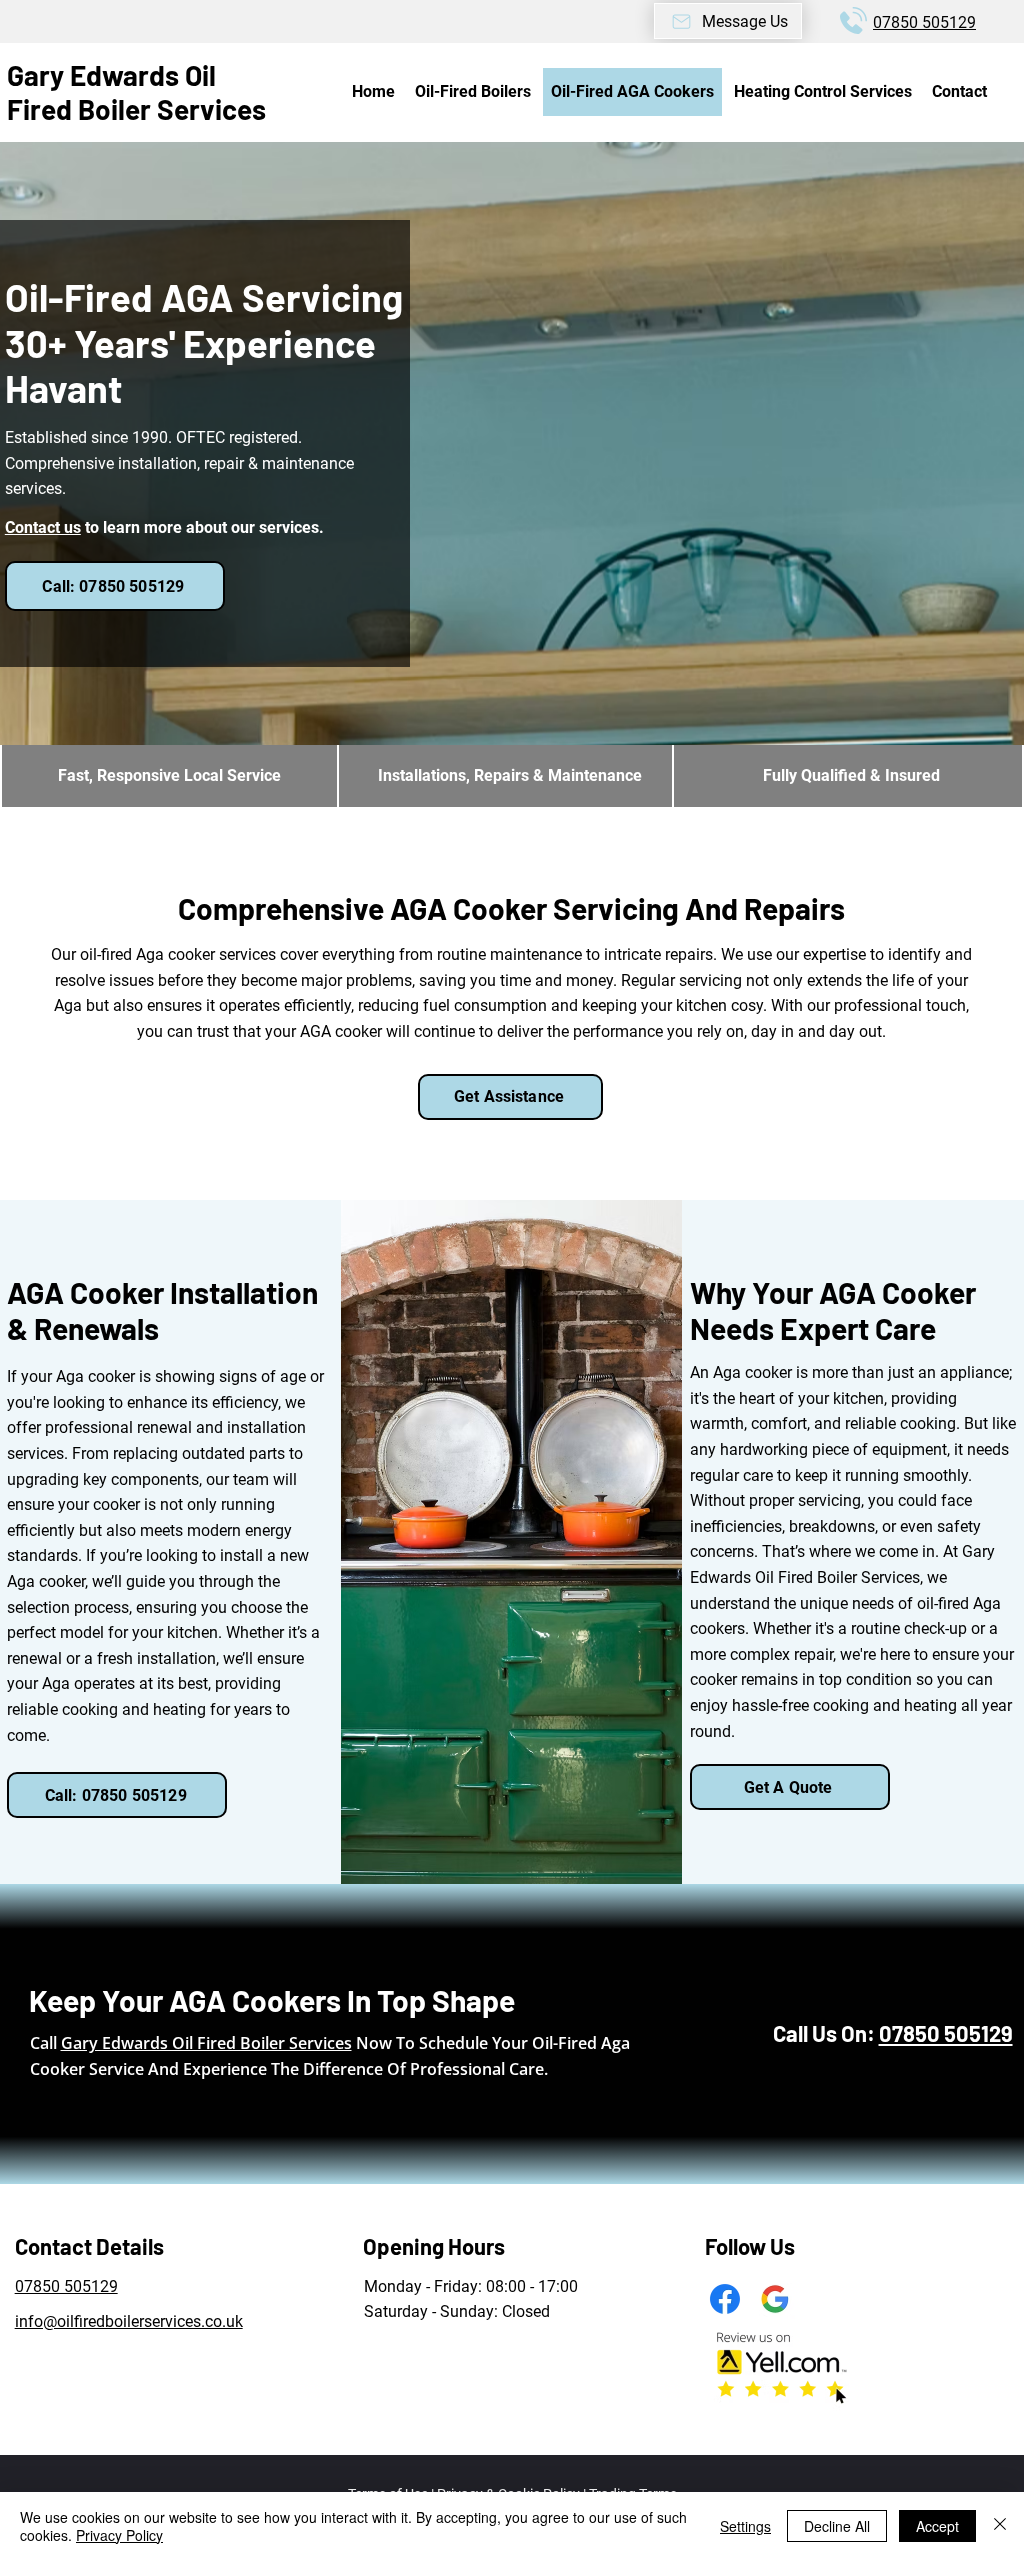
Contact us (43, 527)
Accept (937, 2526)
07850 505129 (924, 22)
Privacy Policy (119, 2535)
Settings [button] (745, 2526)
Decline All (837, 2526)
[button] (728, 21)
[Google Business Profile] (775, 2299)
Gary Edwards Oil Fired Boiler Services (136, 92)
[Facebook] (725, 2299)
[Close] (1000, 2526)
